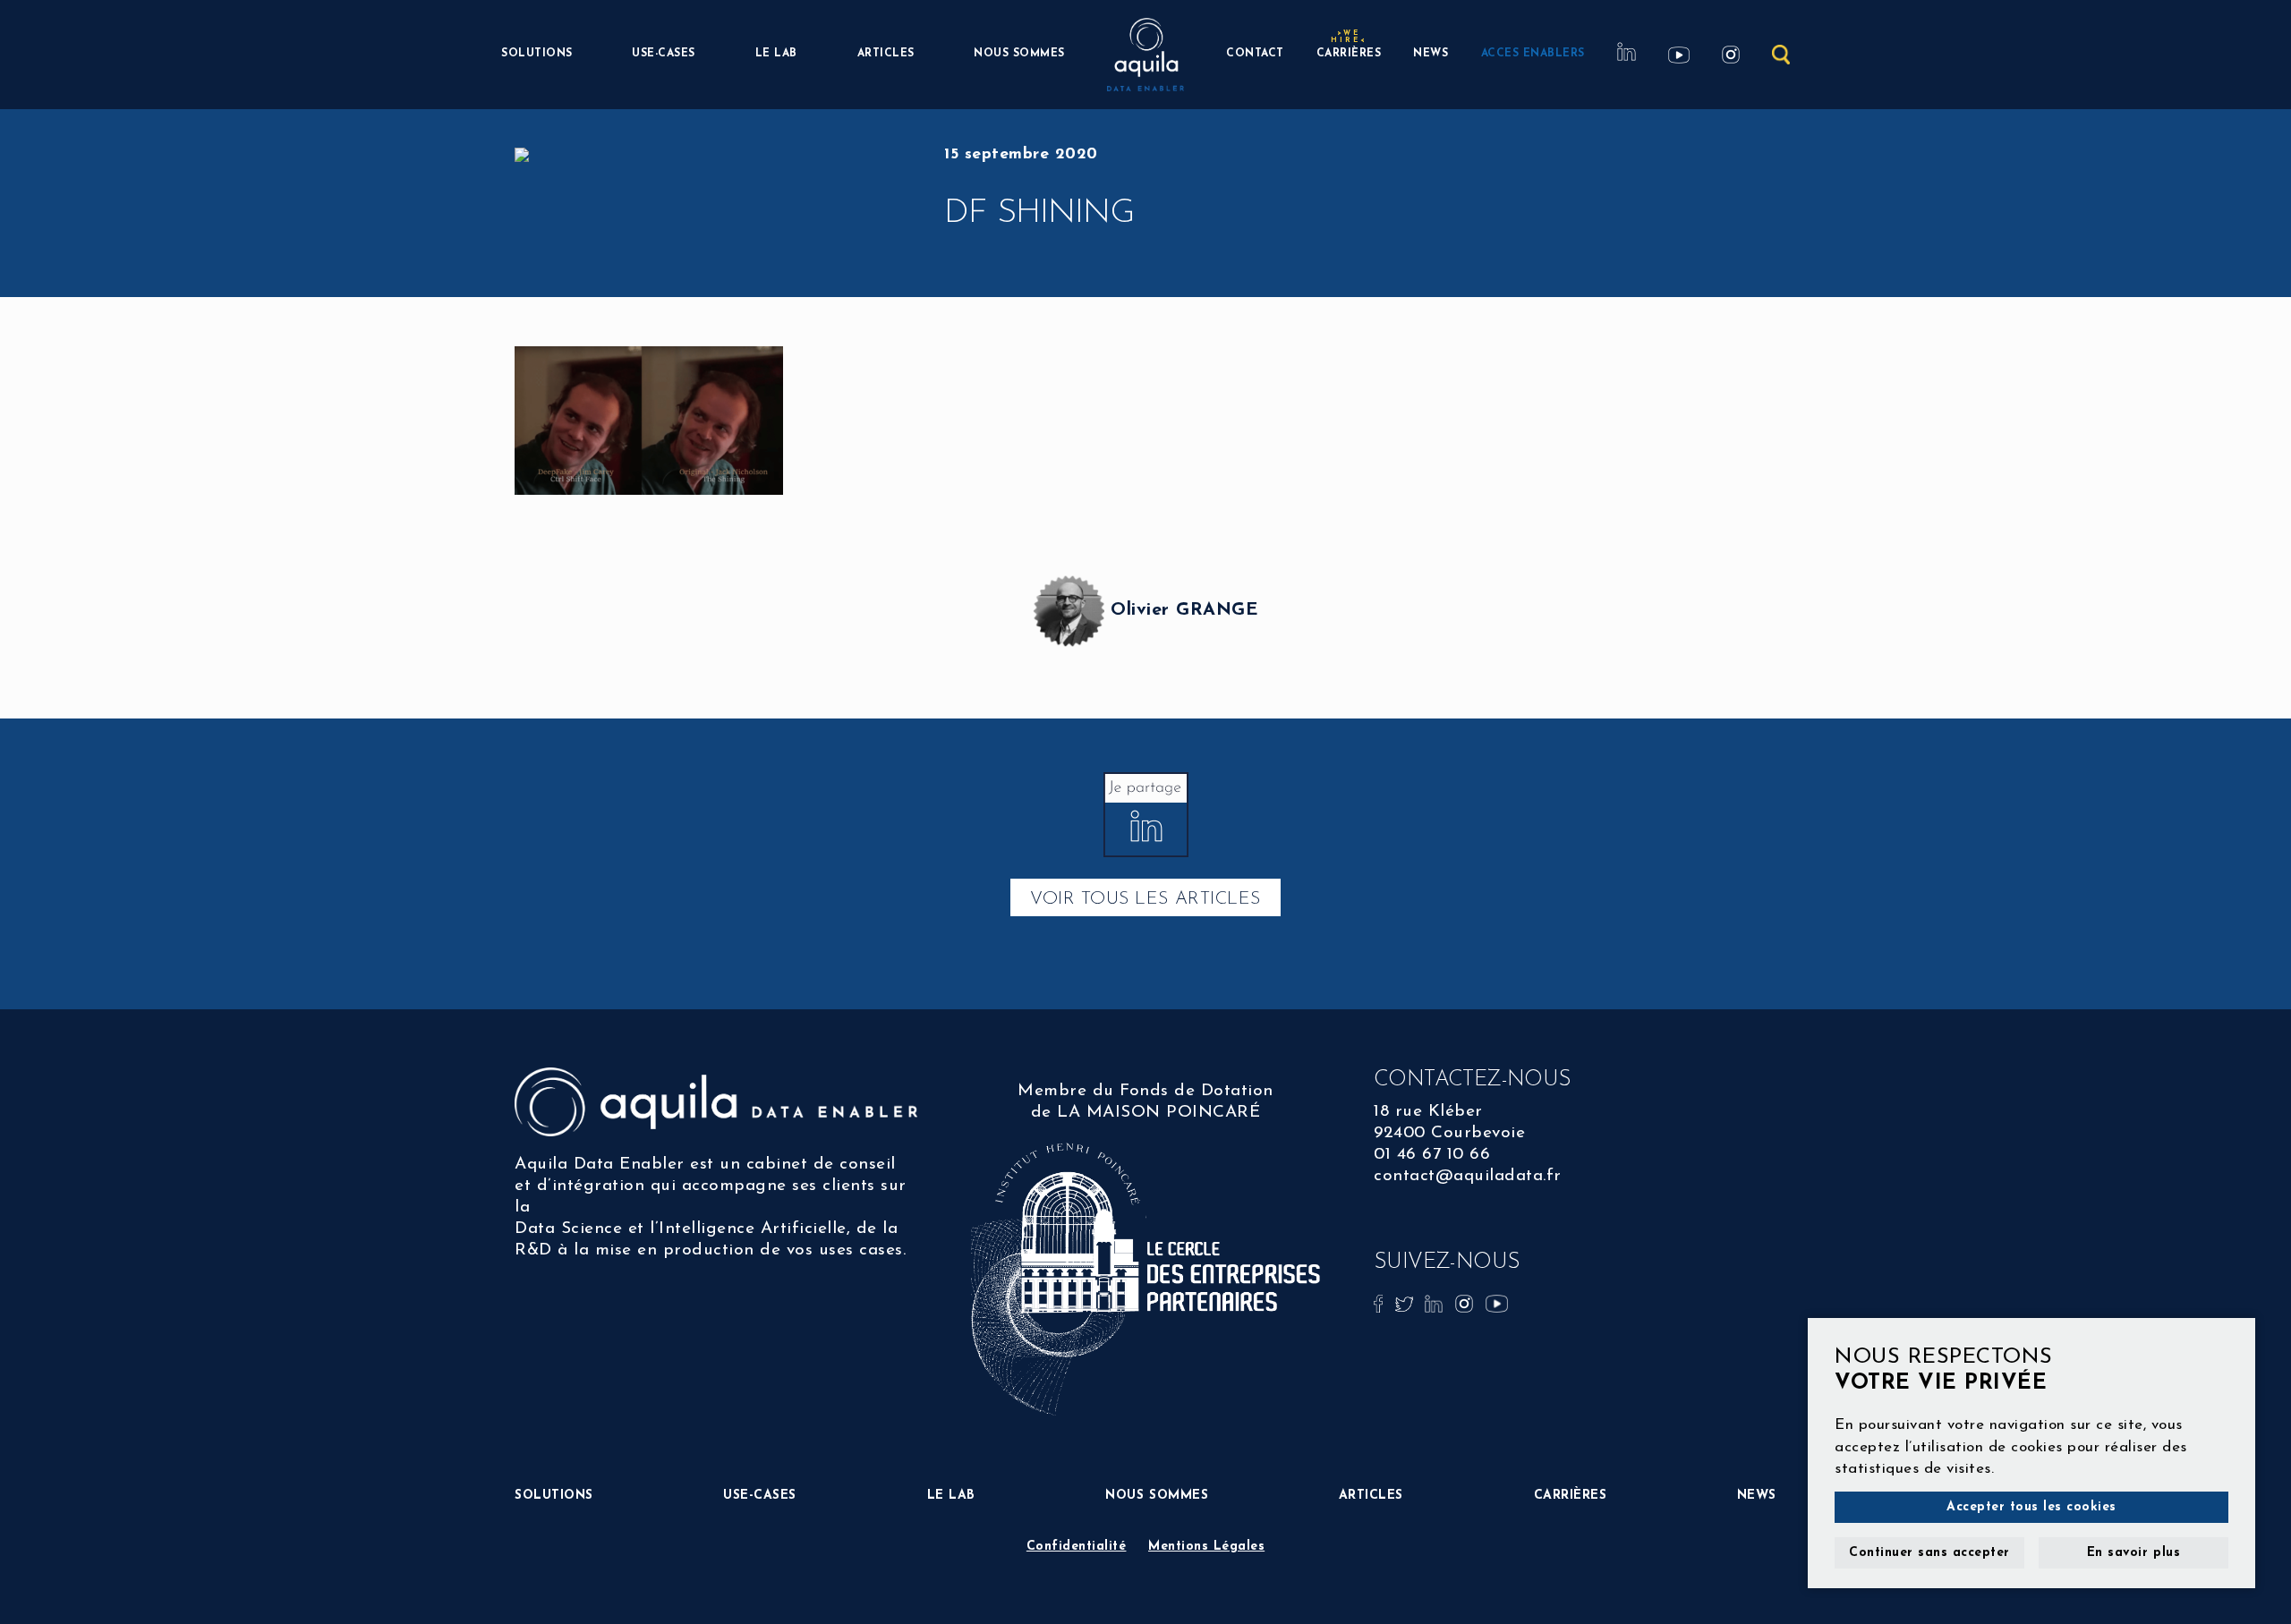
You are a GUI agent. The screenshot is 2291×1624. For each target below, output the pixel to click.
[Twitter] (1407, 1302)
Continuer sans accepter (1929, 1553)
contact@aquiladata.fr (1468, 1176)
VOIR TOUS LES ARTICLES (1145, 899)
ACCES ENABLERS (1533, 54)
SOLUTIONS (537, 54)
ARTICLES (886, 54)
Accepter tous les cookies (2031, 1507)
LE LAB (776, 54)
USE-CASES (664, 54)
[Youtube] (1497, 1302)
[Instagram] (1467, 1302)
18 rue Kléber (1428, 1112)
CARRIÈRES (1349, 51)
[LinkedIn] (1436, 1302)
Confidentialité (1077, 1547)
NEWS (1431, 54)
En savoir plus (2133, 1553)
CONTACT (1255, 54)
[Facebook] (1381, 1302)
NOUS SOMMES (1019, 54)
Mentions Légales (1206, 1547)
